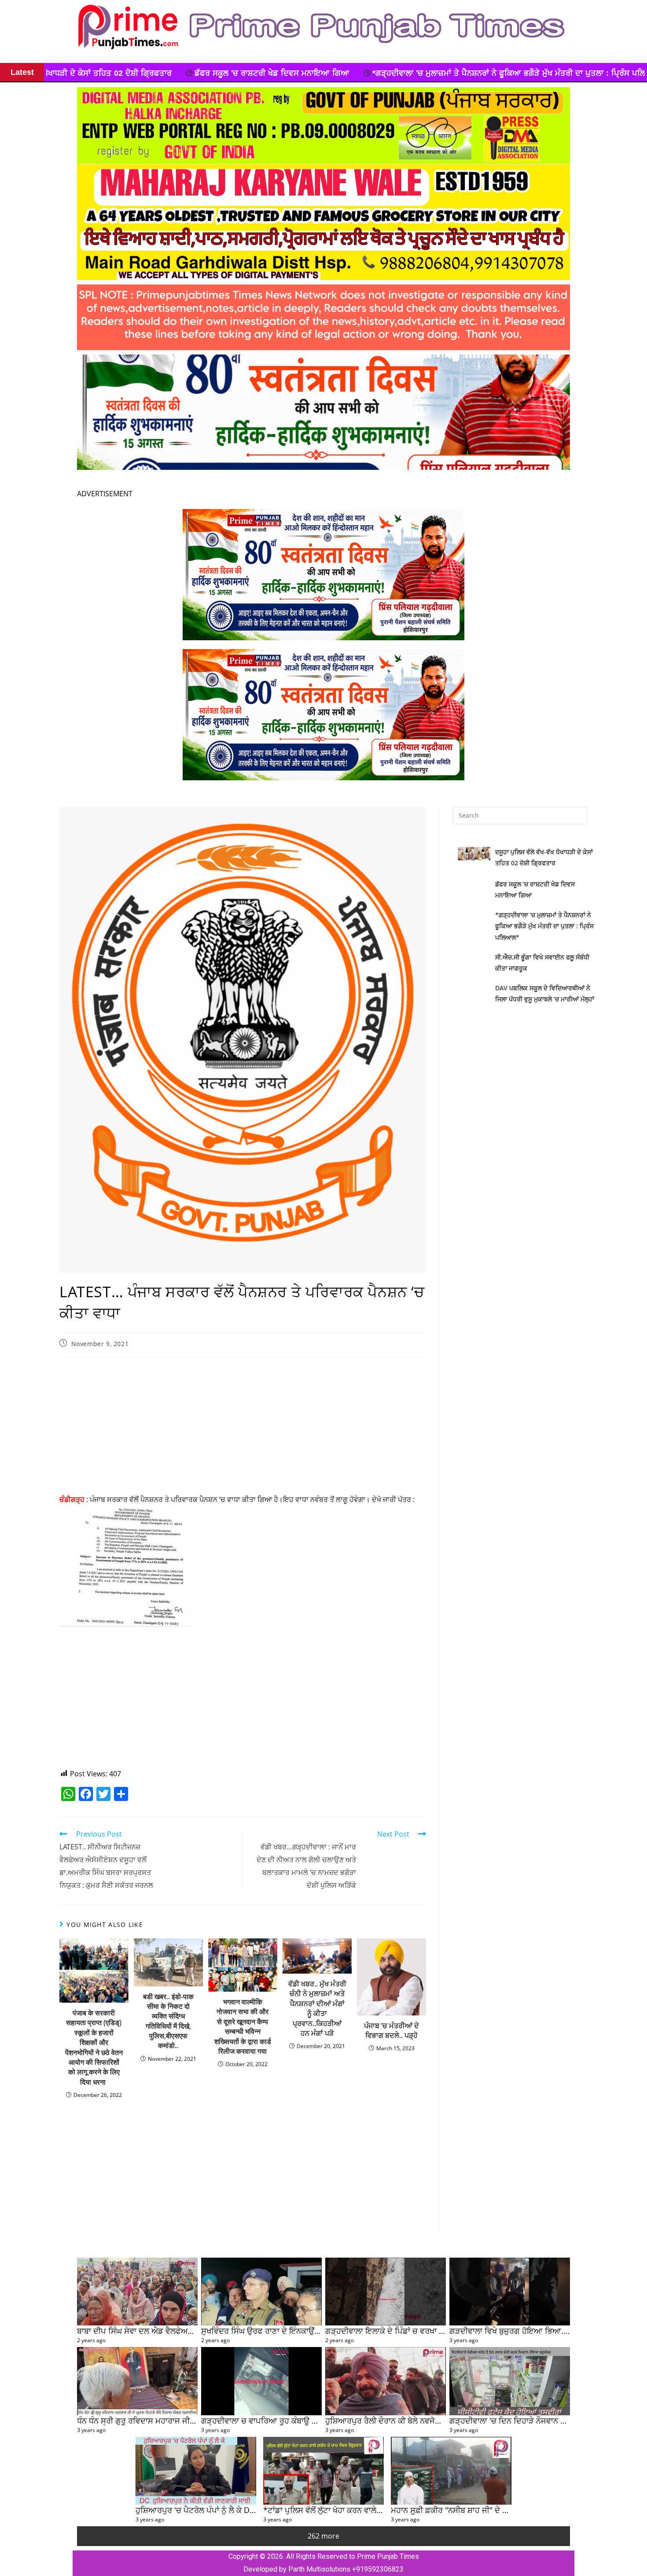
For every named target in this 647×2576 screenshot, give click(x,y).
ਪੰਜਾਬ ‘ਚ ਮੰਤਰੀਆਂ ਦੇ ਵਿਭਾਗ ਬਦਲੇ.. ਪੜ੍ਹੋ (392, 2030)
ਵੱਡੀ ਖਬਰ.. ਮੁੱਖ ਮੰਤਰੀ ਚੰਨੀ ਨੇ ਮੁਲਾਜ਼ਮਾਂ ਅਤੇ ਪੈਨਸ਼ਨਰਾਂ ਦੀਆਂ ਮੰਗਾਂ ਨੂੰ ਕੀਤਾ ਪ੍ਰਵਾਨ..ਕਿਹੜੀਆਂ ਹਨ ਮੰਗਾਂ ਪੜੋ (317, 2008)
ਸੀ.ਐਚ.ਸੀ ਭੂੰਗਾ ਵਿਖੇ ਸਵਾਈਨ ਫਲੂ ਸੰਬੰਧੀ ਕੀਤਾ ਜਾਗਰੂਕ (504, 73)
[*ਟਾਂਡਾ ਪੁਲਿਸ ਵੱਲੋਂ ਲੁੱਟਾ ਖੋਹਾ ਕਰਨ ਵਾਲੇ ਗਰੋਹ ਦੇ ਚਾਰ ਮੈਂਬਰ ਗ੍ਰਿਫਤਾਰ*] (323, 2471)
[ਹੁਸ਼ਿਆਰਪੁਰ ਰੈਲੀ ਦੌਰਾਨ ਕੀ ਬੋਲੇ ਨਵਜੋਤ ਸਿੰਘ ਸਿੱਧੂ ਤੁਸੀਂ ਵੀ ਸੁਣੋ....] (386, 2381)
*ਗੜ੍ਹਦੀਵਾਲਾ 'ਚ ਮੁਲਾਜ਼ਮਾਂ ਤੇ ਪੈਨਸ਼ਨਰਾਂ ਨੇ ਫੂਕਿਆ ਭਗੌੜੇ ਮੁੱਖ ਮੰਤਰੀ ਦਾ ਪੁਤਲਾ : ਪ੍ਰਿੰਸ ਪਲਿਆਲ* (253, 73)
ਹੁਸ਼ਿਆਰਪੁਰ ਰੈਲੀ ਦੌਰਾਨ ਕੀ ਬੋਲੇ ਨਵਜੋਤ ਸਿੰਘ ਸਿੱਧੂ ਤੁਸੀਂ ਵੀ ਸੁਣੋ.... (421, 2420)
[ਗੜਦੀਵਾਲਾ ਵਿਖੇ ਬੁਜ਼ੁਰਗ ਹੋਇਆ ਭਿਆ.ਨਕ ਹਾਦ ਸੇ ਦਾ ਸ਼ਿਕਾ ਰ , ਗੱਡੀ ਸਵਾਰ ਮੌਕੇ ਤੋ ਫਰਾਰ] (510, 2292)
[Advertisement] (243, 1428)
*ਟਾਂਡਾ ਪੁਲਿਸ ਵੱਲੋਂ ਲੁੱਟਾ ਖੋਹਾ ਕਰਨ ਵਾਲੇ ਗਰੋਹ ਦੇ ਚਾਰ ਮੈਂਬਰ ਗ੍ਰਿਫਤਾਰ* (367, 2510)
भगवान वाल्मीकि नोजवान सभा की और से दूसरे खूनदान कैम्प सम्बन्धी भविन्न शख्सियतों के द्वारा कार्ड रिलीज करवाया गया (243, 2026)
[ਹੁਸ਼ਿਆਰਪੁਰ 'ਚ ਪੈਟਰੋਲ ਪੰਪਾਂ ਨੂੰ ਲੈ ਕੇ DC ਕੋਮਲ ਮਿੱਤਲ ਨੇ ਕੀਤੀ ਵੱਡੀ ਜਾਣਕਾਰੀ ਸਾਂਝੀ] (196, 2471)
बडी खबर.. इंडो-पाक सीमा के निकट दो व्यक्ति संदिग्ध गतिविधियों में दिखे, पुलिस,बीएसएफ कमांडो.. (168, 2021)
